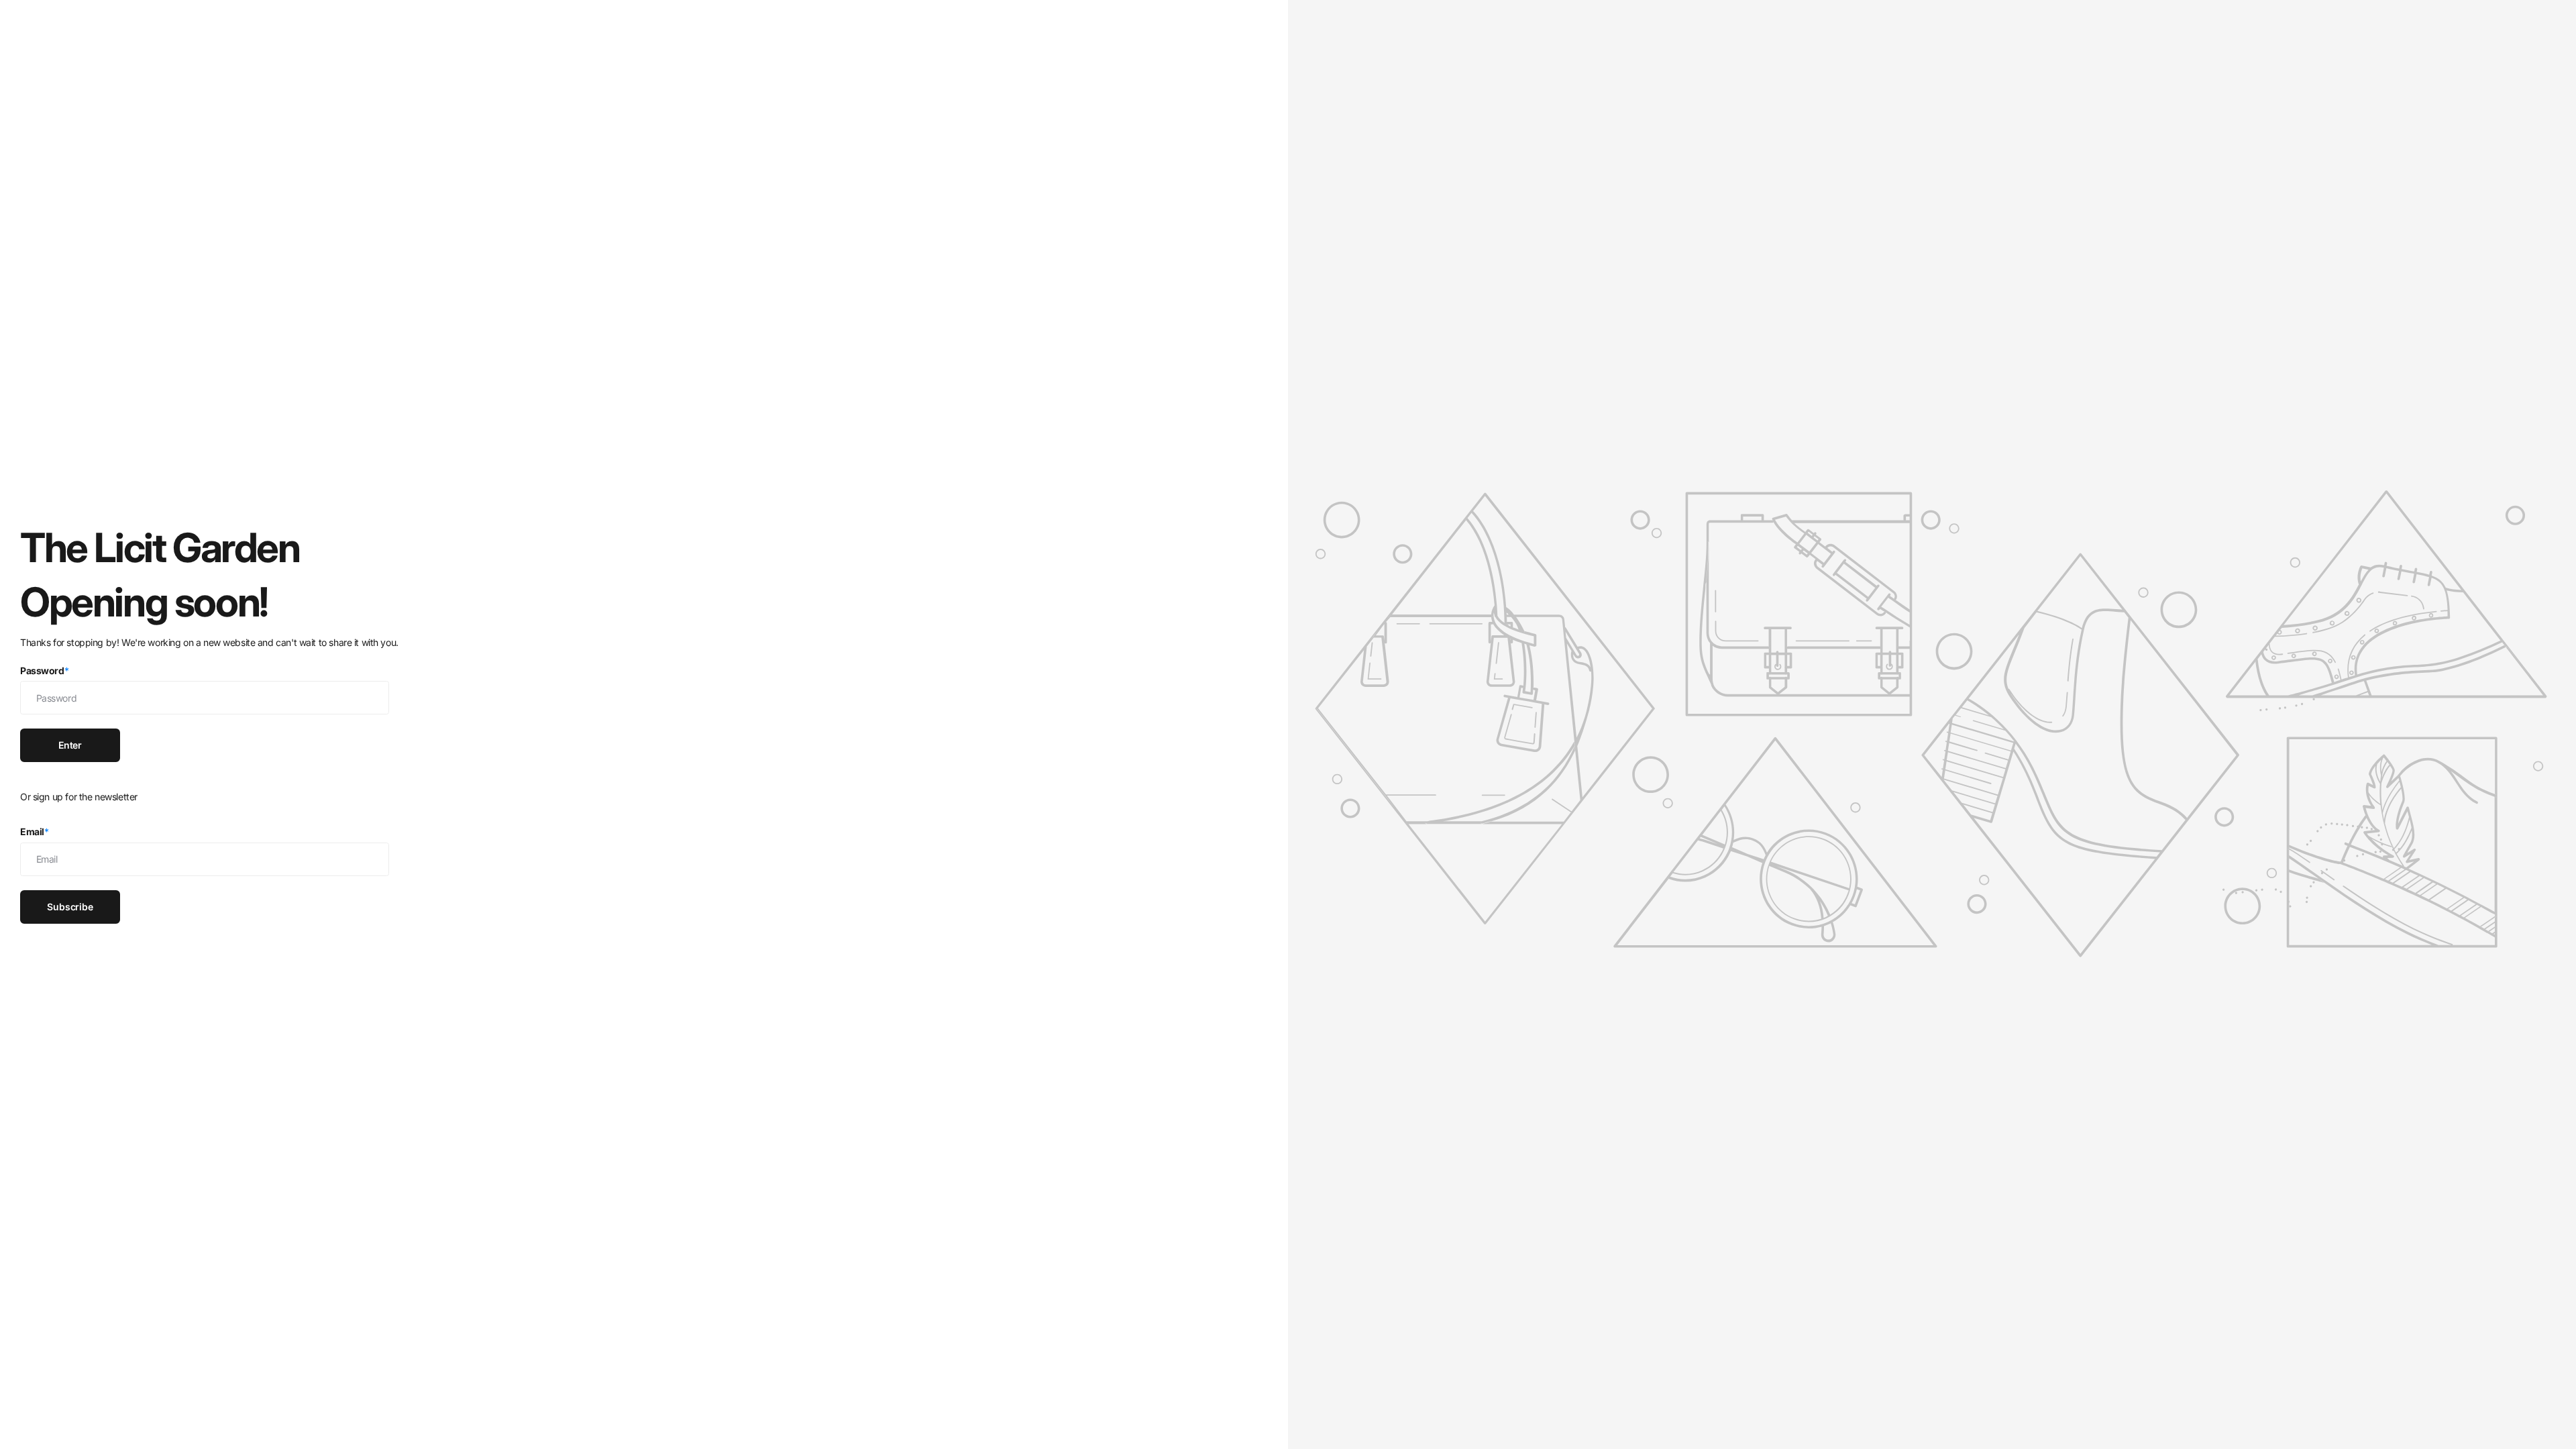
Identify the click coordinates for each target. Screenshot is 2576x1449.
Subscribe (70, 907)
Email (35, 831)
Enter (70, 745)
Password (44, 670)
